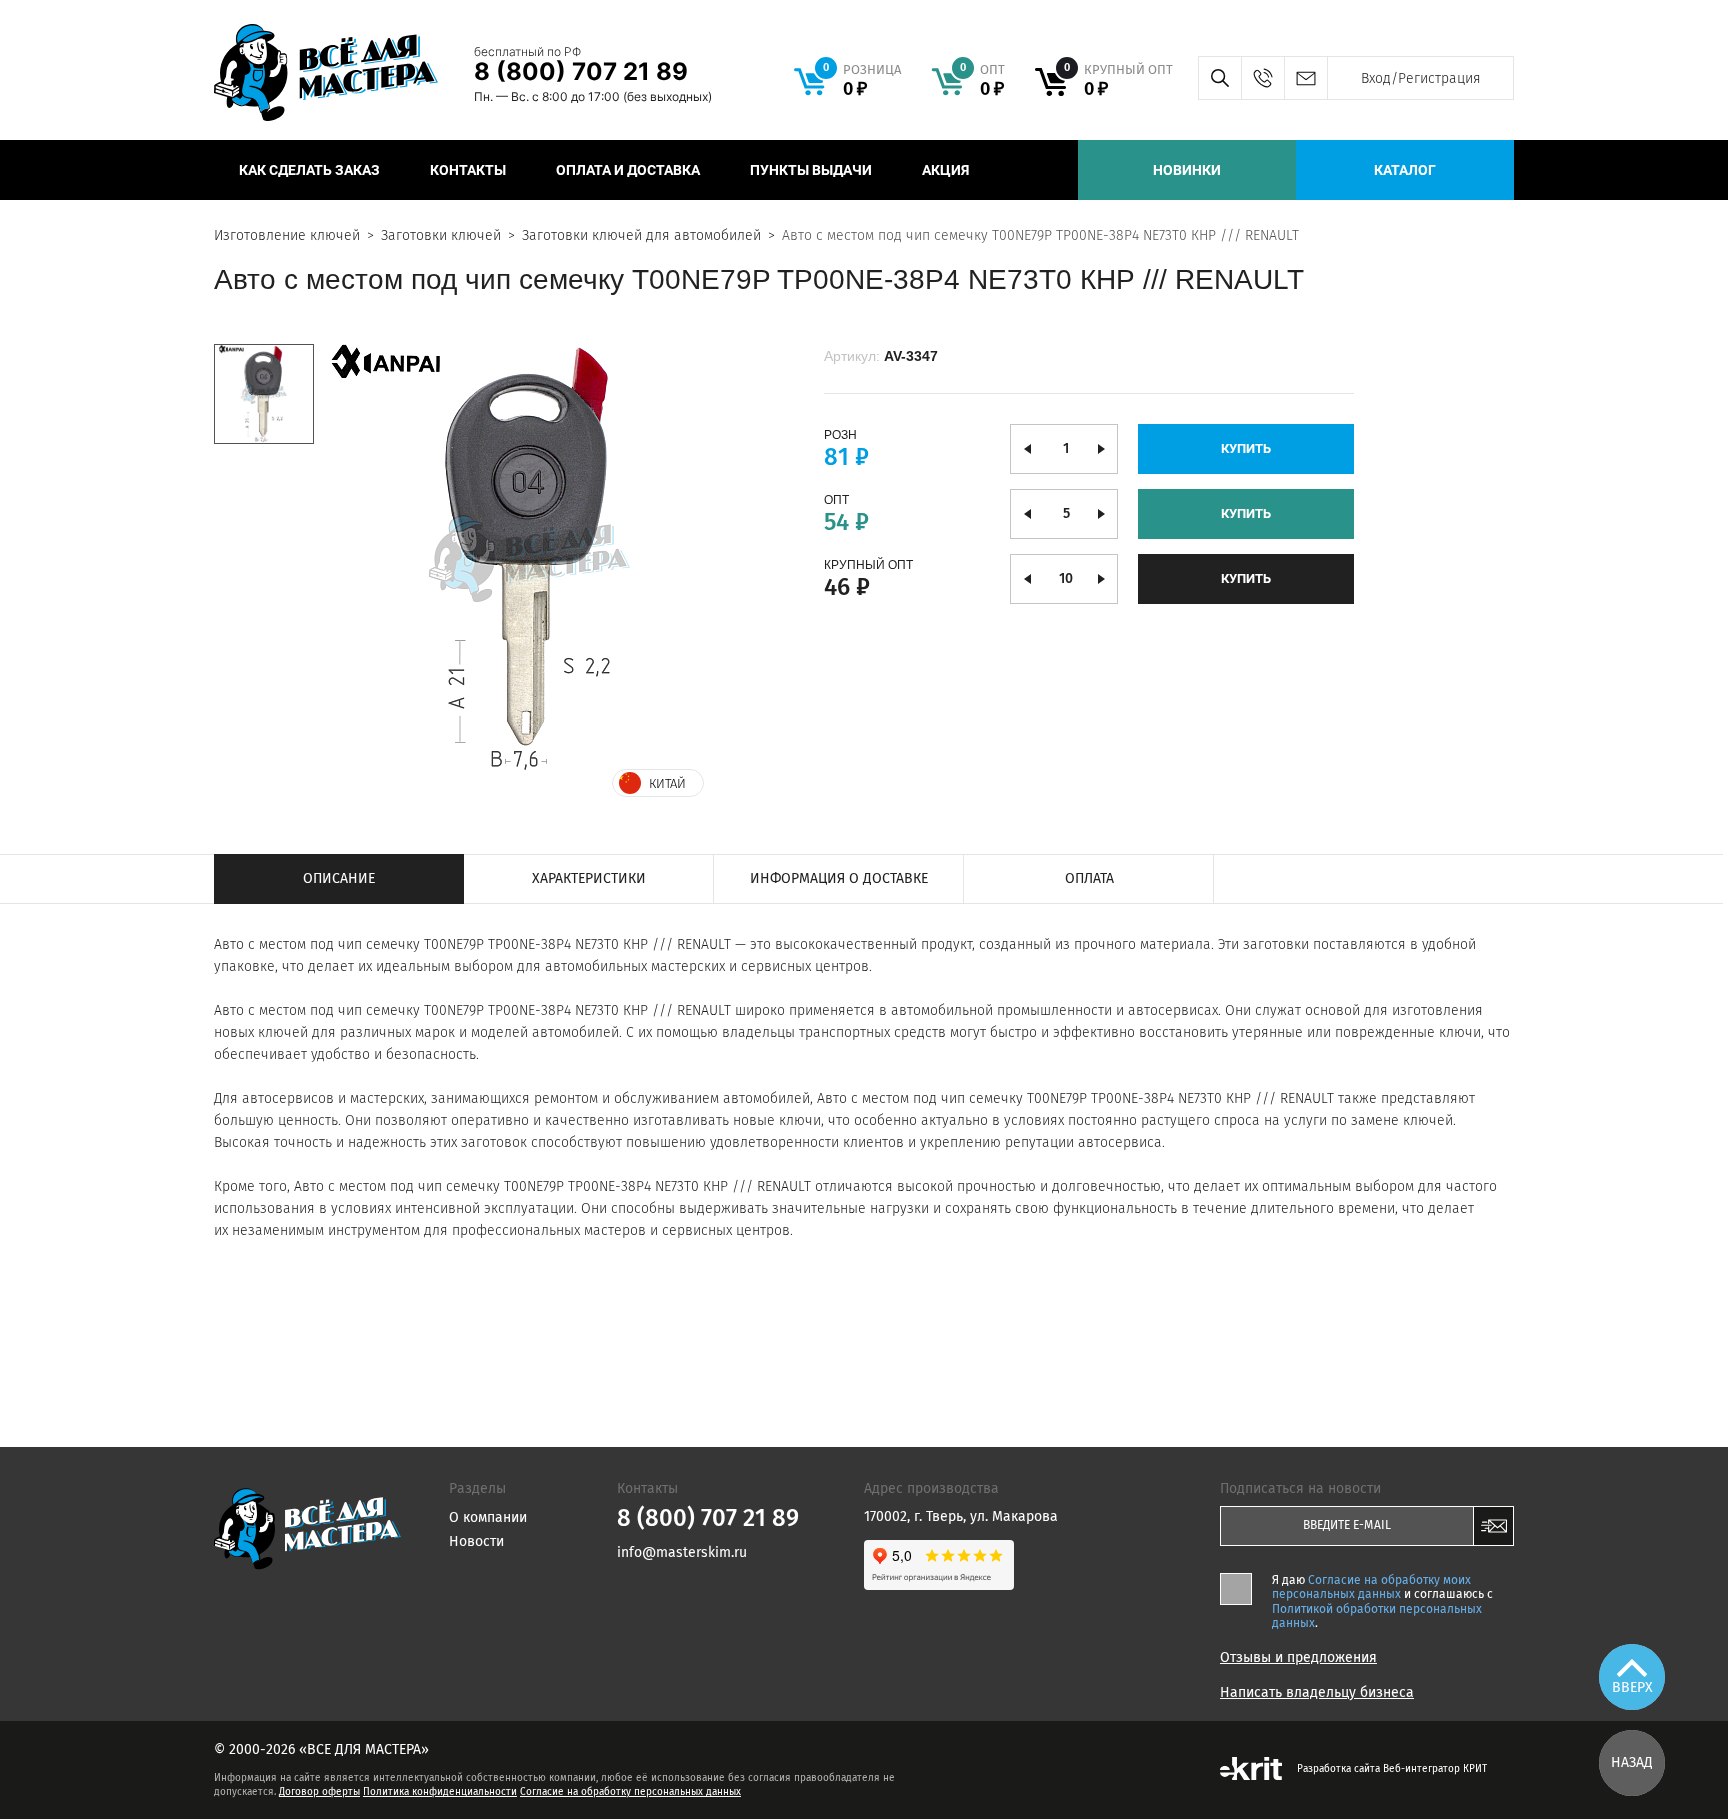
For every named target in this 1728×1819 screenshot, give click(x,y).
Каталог (1405, 170)
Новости (476, 1541)
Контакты (468, 170)
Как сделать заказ (309, 170)
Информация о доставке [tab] (839, 878)
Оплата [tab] (1089, 878)
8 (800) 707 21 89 (581, 71)
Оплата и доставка (628, 170)
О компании (488, 1517)
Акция (945, 170)
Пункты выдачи (811, 170)
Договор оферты (319, 1792)
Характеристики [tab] (589, 878)
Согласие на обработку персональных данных (630, 1792)
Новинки (1187, 170)
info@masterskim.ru (1305, 78)
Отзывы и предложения (1298, 1658)
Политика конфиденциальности (440, 1792)
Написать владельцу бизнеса (1317, 1693)
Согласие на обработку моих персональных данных (1371, 1587)
